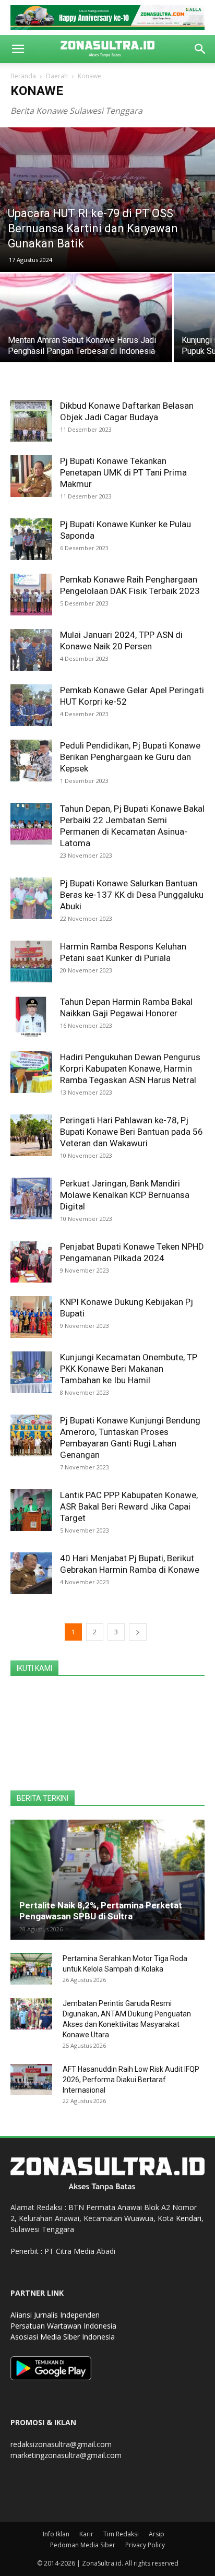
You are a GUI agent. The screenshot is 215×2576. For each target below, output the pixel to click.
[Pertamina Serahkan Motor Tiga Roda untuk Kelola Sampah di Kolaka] (31, 1969)
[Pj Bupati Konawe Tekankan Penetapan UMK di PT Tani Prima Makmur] (31, 476)
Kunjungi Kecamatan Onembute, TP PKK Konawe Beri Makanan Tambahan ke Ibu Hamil (129, 1369)
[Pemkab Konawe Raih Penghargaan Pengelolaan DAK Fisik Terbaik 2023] (31, 595)
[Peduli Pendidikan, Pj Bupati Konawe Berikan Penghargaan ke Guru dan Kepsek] (31, 761)
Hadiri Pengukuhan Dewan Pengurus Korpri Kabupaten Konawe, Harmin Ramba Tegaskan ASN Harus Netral (130, 1069)
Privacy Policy (145, 2545)
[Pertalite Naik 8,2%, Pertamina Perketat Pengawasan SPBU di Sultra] (107, 1880)
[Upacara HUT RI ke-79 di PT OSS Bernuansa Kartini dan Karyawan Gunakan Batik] (107, 200)
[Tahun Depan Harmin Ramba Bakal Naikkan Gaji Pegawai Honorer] (31, 1017)
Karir (86, 2534)
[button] (18, 49)
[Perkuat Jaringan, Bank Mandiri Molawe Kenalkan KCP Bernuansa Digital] (31, 1198)
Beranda (23, 76)
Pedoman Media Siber (83, 2545)
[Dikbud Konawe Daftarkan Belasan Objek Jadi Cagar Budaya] (31, 421)
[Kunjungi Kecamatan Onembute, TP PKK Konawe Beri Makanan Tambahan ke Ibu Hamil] (31, 1372)
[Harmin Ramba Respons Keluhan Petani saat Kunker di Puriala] (31, 961)
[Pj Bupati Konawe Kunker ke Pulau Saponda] (31, 539)
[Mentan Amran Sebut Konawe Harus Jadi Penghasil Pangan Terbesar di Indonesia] (86, 338)
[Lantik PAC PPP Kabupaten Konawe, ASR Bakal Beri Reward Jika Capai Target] (31, 1510)
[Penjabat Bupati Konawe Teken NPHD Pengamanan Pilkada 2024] (31, 1262)
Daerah (57, 76)
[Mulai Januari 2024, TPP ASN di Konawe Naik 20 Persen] (31, 650)
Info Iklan (56, 2534)
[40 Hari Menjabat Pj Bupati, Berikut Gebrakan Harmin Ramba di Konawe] (31, 1573)
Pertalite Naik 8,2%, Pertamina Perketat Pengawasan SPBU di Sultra (101, 1911)
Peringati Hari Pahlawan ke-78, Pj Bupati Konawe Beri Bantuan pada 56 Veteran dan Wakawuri (132, 1132)
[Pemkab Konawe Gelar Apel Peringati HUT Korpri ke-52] (31, 705)
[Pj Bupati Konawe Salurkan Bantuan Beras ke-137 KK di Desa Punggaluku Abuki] (31, 898)
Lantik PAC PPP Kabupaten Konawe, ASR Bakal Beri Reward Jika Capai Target (129, 1506)
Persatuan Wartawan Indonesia (63, 2326)
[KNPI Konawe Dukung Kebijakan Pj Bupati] (31, 1317)
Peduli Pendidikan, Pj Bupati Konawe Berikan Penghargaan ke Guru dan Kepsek (130, 757)
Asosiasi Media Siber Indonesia (63, 2337)
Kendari (189, 2218)
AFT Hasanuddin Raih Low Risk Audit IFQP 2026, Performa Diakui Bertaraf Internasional (131, 2080)
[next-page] (138, 1632)
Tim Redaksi (121, 2534)
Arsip (157, 2534)
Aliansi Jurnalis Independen (55, 2315)
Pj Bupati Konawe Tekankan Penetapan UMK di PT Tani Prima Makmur (123, 472)
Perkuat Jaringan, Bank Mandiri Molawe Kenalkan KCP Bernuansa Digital (125, 1195)
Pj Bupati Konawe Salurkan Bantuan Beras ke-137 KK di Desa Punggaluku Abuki (132, 895)
